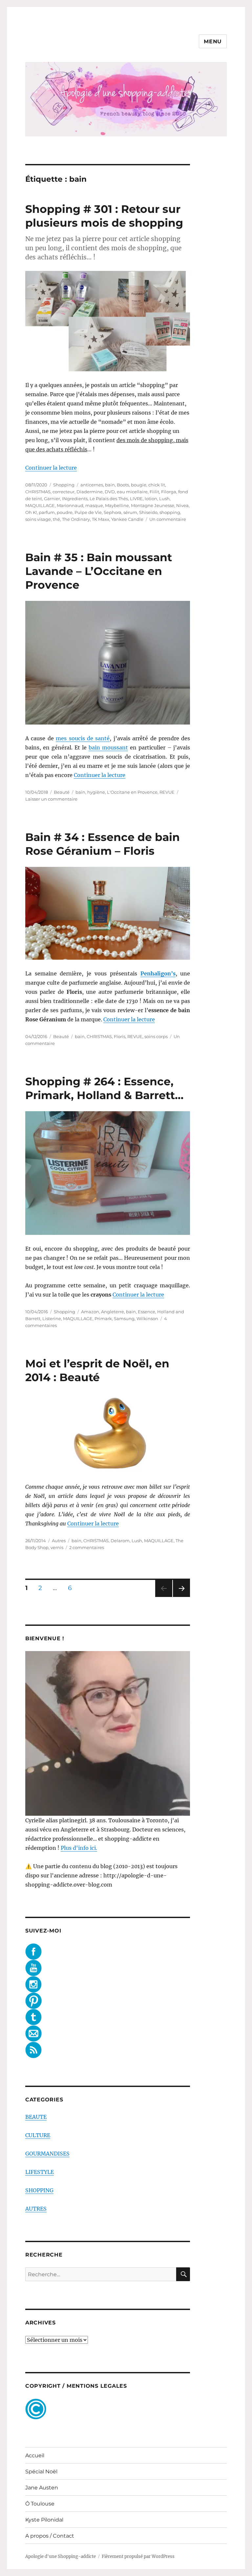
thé (56, 519)
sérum (130, 512)
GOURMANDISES (47, 2154)
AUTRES (36, 2209)
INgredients (75, 499)
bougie (139, 485)
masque (94, 505)
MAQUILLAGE (40, 505)
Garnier (52, 499)
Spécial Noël (41, 2472)
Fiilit (154, 492)
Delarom (120, 1541)
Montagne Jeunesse (153, 505)
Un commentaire (168, 519)
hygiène (96, 792)
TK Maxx (101, 519)
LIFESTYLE (40, 2172)
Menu (213, 41)
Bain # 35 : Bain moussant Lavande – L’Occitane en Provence (99, 571)
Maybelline (117, 505)
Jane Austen (42, 2488)
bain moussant (108, 747)
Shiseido (148, 512)
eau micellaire (132, 492)
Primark (103, 1319)
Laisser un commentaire (51, 799)
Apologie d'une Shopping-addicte (61, 2556)
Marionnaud (70, 505)
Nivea (182, 505)
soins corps (156, 1036)
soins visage (38, 519)
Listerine (52, 1319)
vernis (57, 1547)
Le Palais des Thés (109, 499)
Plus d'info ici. (79, 1848)
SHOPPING (39, 2190)
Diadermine (90, 492)
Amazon (90, 1312)
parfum (47, 512)
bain (110, 485)
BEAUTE (36, 2117)
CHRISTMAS (38, 492)
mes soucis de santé (83, 738)
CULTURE (38, 2135)
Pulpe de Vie (88, 512)
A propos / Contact (50, 2536)
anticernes (92, 485)
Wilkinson (147, 1319)
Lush (164, 499)
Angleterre (113, 1312)
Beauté (62, 792)
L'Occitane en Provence (132, 792)
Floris (120, 1036)
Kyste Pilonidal (44, 2520)
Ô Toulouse (40, 2504)
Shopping (64, 485)
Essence (147, 1312)
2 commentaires (87, 1547)
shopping (170, 512)
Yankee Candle (127, 519)
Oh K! (31, 512)
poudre (65, 512)
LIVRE (136, 499)
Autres (59, 1541)
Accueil (35, 2455)
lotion (151, 499)
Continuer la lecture (51, 468)
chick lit (157, 485)
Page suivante (181, 1597)
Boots (123, 485)
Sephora (113, 512)
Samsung (124, 1319)
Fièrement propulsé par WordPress (138, 2556)
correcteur (63, 492)
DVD (110, 492)
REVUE (167, 792)
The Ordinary (76, 519)
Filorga (169, 492)
